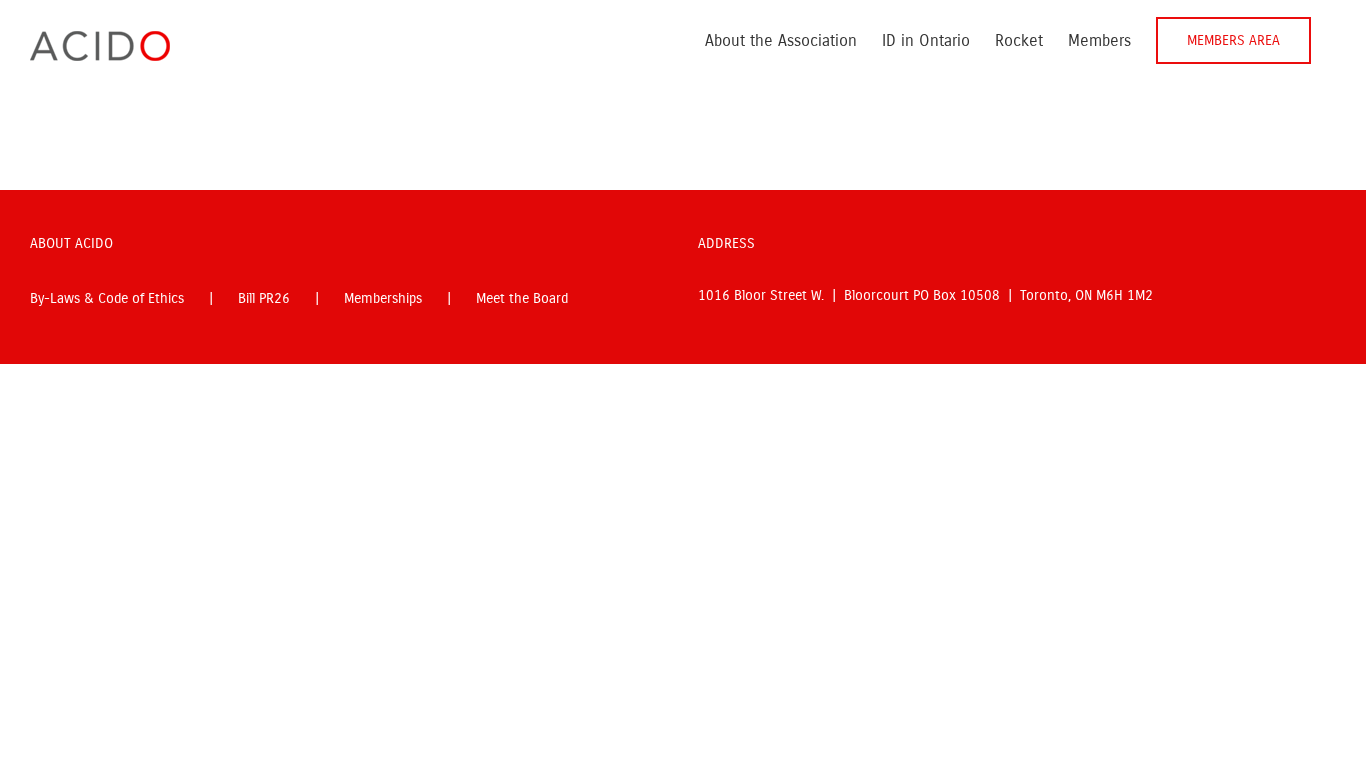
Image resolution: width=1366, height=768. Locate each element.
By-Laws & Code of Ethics (107, 298)
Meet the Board (522, 298)
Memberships (383, 298)
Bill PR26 (264, 298)
